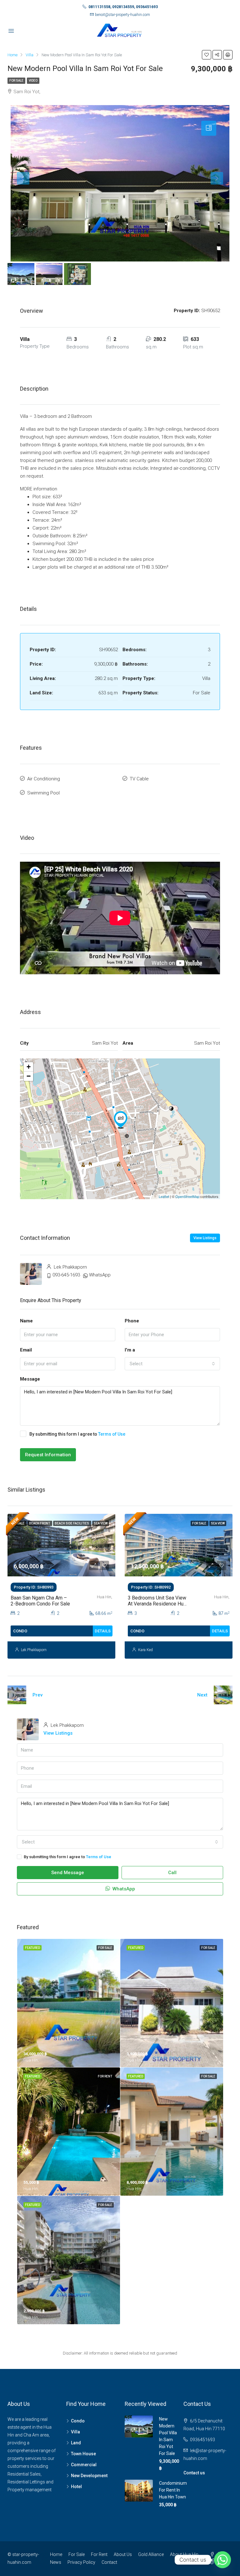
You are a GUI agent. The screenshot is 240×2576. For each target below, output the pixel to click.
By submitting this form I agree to (77, 1434)
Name (26, 1321)
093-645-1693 (66, 1275)
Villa (75, 2432)
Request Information (48, 1455)
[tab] (209, 128)
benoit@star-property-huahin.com (122, 15)
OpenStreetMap (187, 1196)
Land (76, 2443)
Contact (109, 2562)
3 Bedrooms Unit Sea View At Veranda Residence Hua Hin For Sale (157, 1604)
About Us (123, 2554)
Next (202, 1695)
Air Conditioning (44, 779)
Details (103, 1631)
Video (33, 81)
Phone (132, 1321)
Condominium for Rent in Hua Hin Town (173, 2490)
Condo (78, 2421)
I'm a (130, 1350)
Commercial (84, 2465)
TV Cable (139, 779)
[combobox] (172, 1364)
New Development (89, 2476)
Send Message (68, 1873)
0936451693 (202, 2440)
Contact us (194, 2473)
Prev (37, 1695)
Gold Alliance (151, 2554)
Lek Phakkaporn (34, 1650)
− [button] (29, 1076)
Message (30, 1379)
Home (56, 2554)
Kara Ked (145, 1650)
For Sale (16, 81)
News (56, 2562)
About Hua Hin (184, 2554)
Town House (83, 2454)
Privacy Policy (81, 2562)
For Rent (99, 2554)
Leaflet (164, 1196)
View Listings (205, 1238)
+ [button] (29, 1067)
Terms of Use (112, 1434)
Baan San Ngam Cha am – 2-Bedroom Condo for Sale (40, 1601)
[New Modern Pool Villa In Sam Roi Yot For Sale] (121, 1120)
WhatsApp (100, 1275)
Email (26, 1350)
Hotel (76, 2487)
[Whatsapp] (222, 2560)
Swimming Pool (43, 793)
